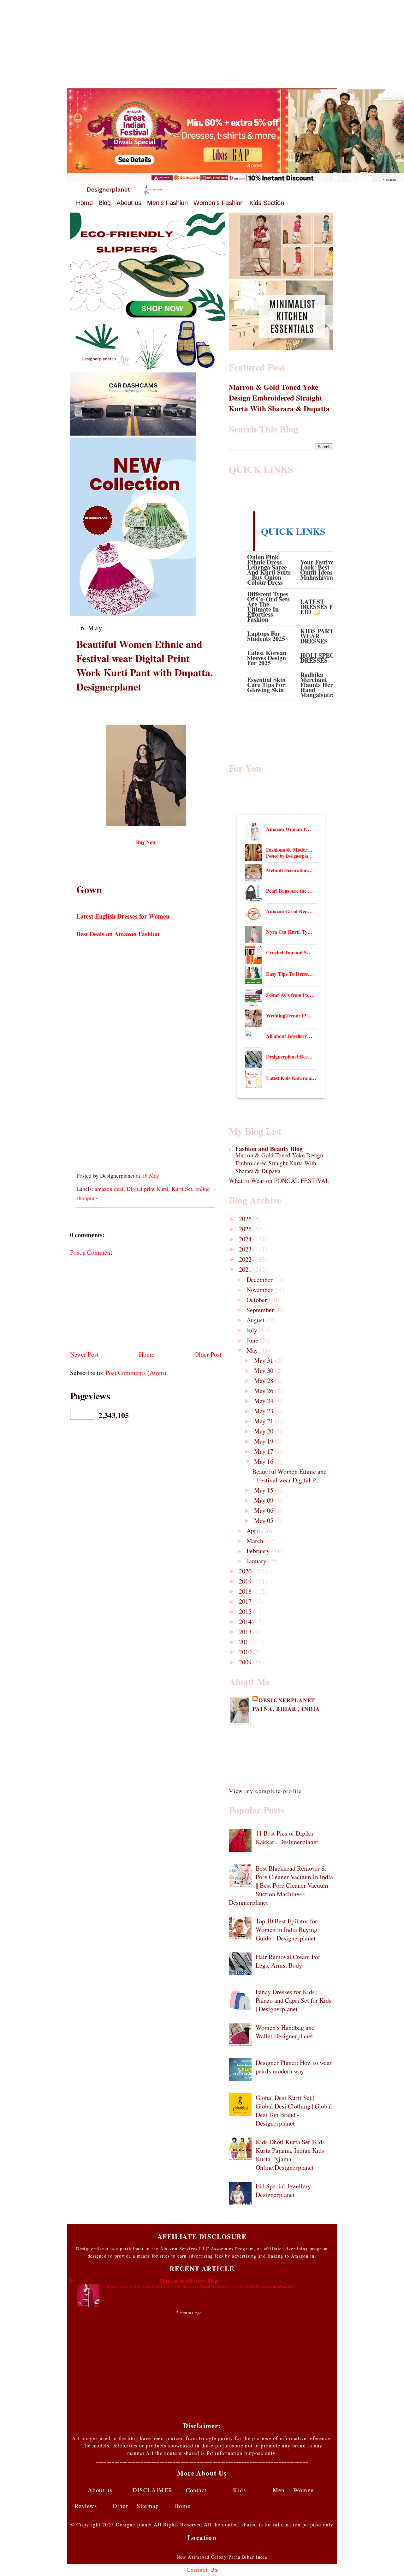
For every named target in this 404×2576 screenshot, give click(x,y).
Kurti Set (182, 1189)
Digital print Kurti (147, 1189)
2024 (246, 1239)
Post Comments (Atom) (136, 1373)
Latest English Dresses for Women (124, 916)
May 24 (264, 1401)
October (258, 1300)
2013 (246, 1632)
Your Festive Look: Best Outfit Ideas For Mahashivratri (322, 570)
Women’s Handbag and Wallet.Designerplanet (285, 2032)
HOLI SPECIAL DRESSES (323, 658)
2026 (246, 1219)
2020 (246, 1571)
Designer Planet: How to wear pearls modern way (294, 2067)
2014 (246, 1622)
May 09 (264, 1500)
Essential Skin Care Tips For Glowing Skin (266, 685)
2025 (246, 1229)
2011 (246, 1642)
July (253, 1330)
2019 (246, 1581)
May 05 (264, 1520)
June (253, 1340)
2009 (246, 1662)
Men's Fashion (167, 203)
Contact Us (202, 2570)
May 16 (264, 1461)
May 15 (264, 1490)
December (260, 1279)
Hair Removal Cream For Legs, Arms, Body (288, 1961)
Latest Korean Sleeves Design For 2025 (267, 658)
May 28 (264, 1381)
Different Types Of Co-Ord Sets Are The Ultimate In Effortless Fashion (268, 607)
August (256, 1320)
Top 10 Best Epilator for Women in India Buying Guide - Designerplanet (286, 1930)
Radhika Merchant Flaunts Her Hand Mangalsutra (318, 685)
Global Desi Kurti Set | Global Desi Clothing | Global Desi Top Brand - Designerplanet (294, 2110)
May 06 (264, 1510)
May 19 (264, 1441)
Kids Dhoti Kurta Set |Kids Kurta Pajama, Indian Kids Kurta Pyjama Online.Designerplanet (290, 2155)
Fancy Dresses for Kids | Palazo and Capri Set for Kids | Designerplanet (294, 2000)
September (261, 1310)
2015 (246, 1611)
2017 (246, 1601)
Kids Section (267, 203)
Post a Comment (91, 1252)
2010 (246, 1652)
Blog (105, 203)
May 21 (264, 1421)
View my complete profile (265, 1791)
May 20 (264, 1431)
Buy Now (146, 842)
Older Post (208, 1354)
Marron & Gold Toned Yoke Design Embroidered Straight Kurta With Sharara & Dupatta (279, 398)
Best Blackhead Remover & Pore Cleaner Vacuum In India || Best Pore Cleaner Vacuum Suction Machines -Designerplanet (281, 1885)
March (256, 1541)
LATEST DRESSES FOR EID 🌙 (321, 607)
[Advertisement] (202, 44)
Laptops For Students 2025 (266, 636)
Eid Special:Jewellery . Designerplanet (285, 2190)
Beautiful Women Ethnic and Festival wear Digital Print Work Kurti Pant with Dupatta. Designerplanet (145, 665)
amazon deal (109, 1189)
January (257, 1561)
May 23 (264, 1411)
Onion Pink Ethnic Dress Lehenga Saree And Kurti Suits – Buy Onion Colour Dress (269, 570)
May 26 (264, 1391)
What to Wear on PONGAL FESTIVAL (279, 1181)
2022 (246, 1259)
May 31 (264, 1360)
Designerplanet (287, 1700)
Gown (89, 890)
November (260, 1290)
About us (129, 203)
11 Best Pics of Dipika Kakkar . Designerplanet (287, 1837)
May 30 (264, 1370)
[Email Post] (162, 1175)
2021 (246, 1269)
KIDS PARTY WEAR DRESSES (319, 636)
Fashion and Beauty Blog (269, 1149)
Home (84, 203)
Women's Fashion (219, 203)
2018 (246, 1591)
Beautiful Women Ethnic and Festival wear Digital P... (289, 1476)
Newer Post (84, 1354)
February (259, 1551)
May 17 (264, 1451)
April (254, 1531)
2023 (246, 1249)
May (253, 1350)
